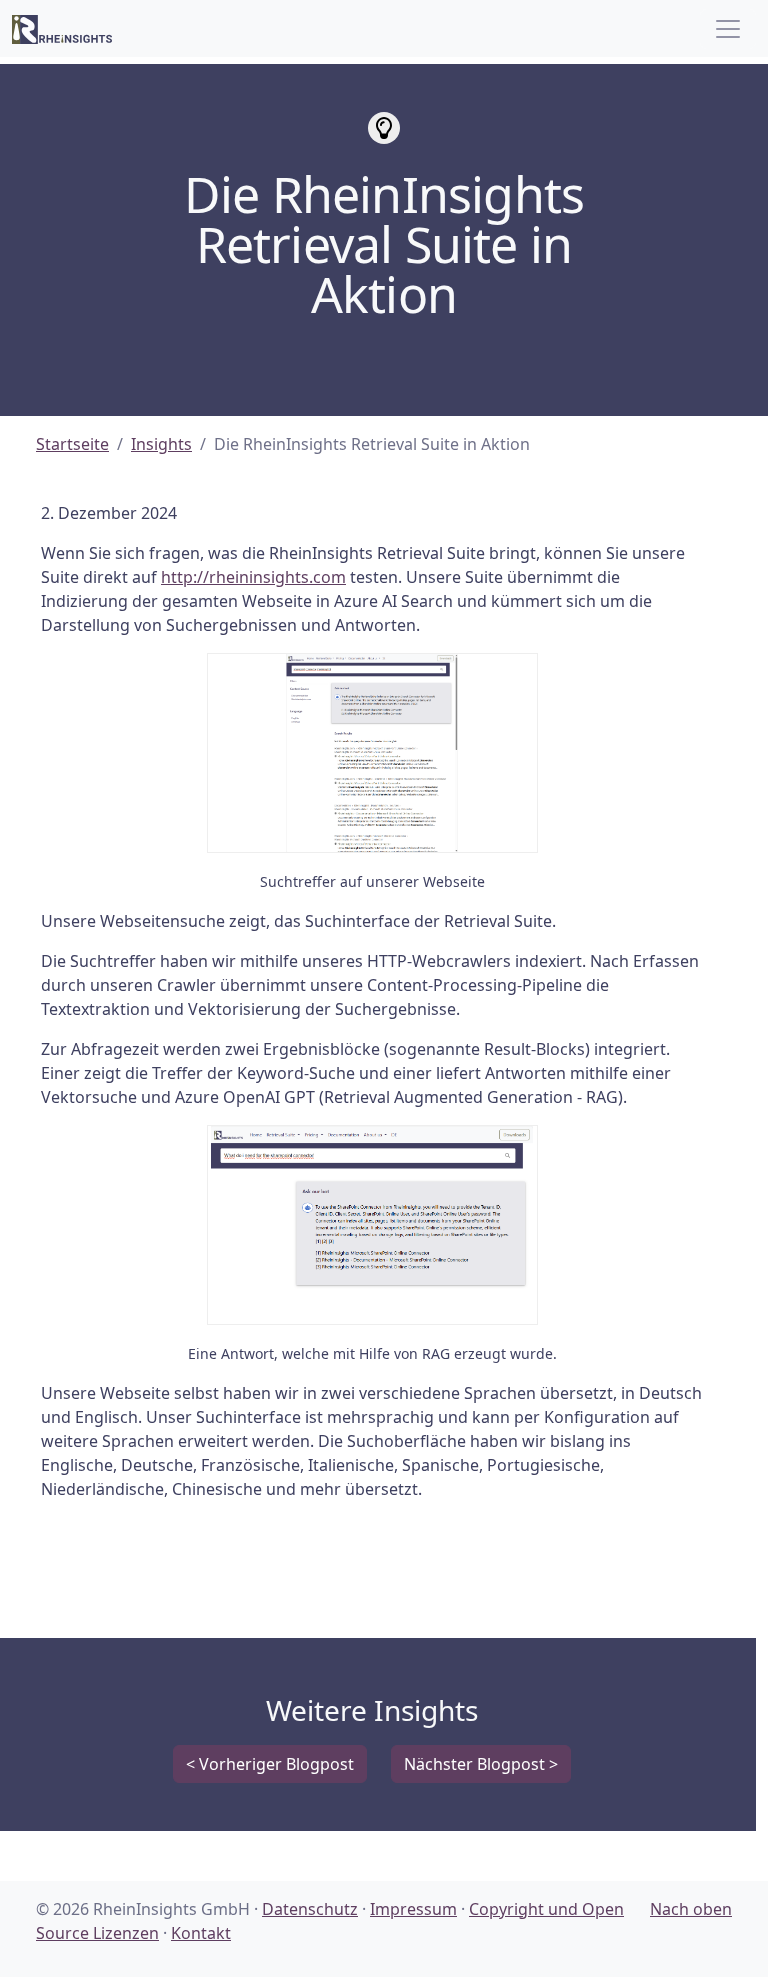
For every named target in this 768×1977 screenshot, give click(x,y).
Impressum (413, 1909)
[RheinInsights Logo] (62, 28)
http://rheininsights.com (253, 577)
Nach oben (691, 1909)
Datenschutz (310, 1909)
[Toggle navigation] (728, 29)
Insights (161, 444)
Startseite (72, 444)
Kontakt (201, 1933)
